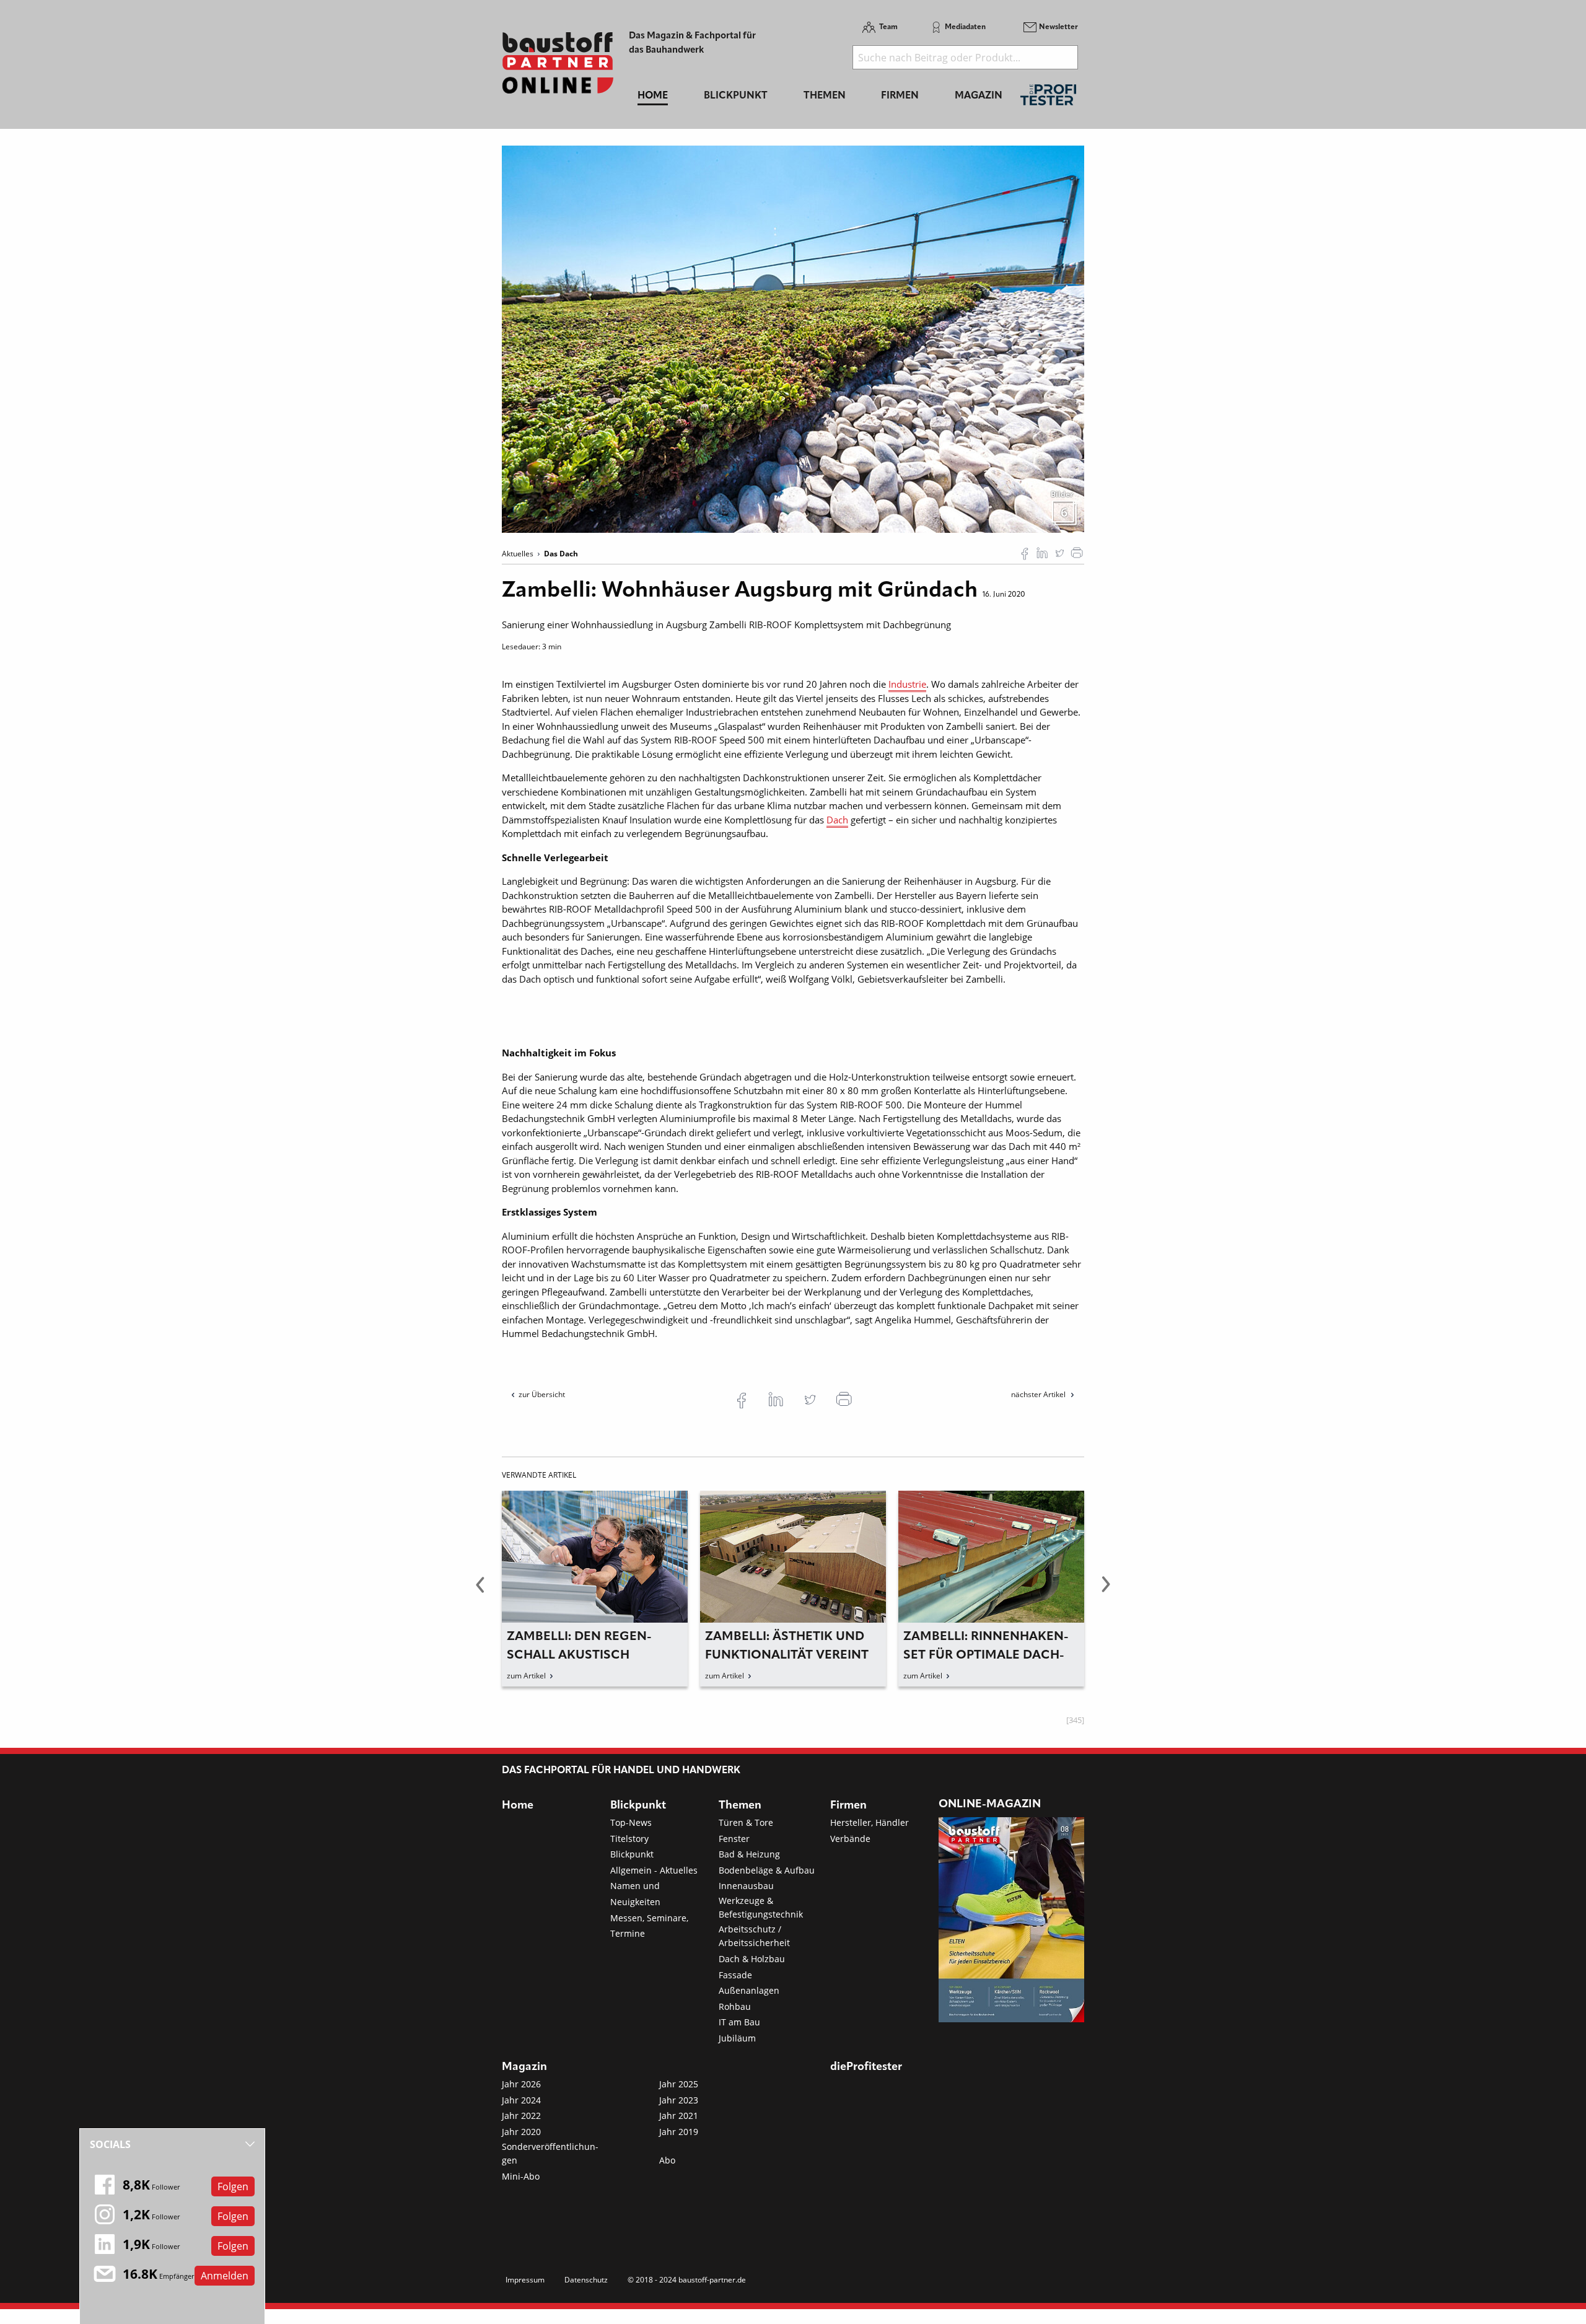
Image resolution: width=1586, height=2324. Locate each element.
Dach (837, 820)
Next (1106, 1592)
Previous (480, 1592)
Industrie (907, 684)
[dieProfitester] (1048, 98)
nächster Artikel (1039, 1394)
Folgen (233, 2186)
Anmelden (225, 2276)
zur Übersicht (542, 1394)
